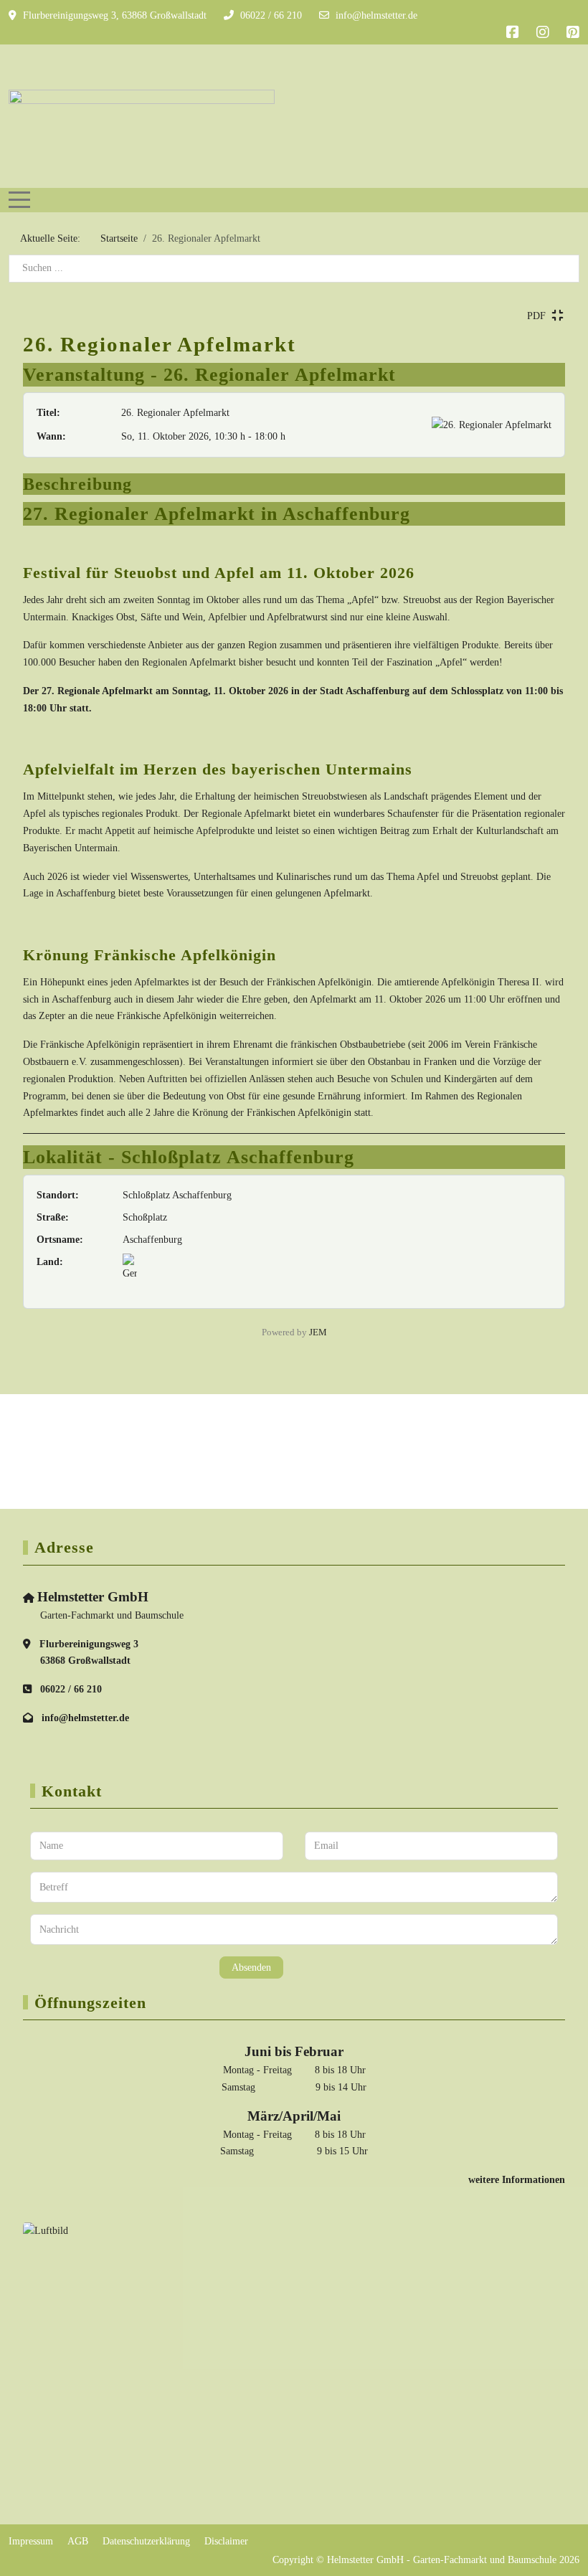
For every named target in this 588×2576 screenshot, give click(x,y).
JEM (318, 1332)
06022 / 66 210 (271, 15)
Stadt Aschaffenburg (365, 691)
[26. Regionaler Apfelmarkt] (492, 425)
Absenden (251, 1967)
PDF (536, 316)
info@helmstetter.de (376, 15)
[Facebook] (513, 32)
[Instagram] (543, 32)
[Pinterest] (573, 32)
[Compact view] (557, 316)
